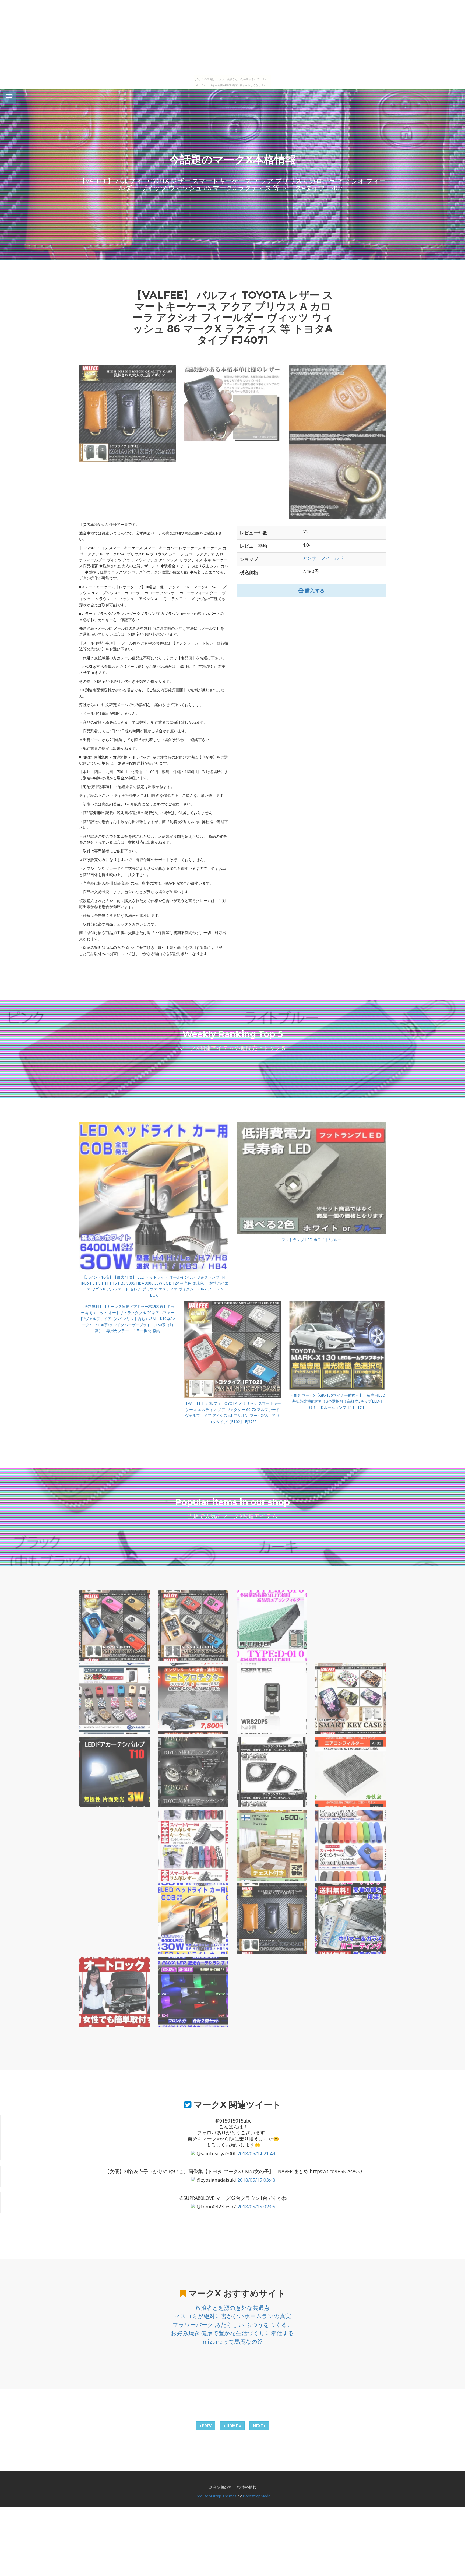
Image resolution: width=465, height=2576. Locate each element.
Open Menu (9, 98)
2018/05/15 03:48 (256, 2180)
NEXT (259, 2426)
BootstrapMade (257, 2496)
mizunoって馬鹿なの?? (232, 2342)
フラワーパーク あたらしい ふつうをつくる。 (233, 2325)
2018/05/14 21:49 (256, 2153)
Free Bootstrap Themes (216, 2496)
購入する (314, 590)
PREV (206, 2426)
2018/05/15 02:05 (256, 2207)
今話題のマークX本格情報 (233, 159)
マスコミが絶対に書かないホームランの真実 (232, 2316)
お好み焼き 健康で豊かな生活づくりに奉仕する (232, 2333)
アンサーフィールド (323, 558)
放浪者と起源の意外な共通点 (232, 2308)
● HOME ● (232, 2426)
